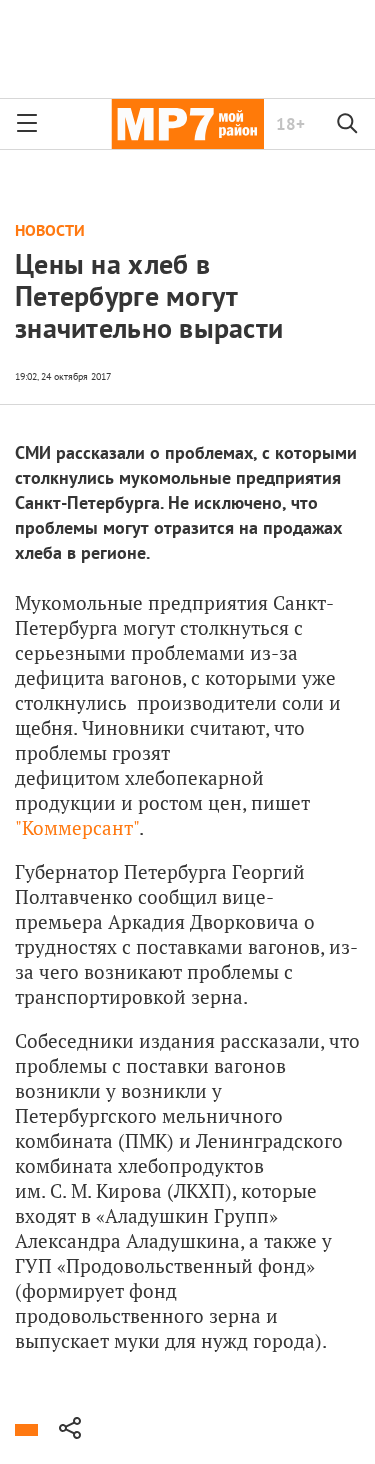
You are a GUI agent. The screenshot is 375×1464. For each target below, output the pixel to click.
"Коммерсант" (77, 827)
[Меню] (27, 124)
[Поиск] (348, 124)
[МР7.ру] (187, 124)
